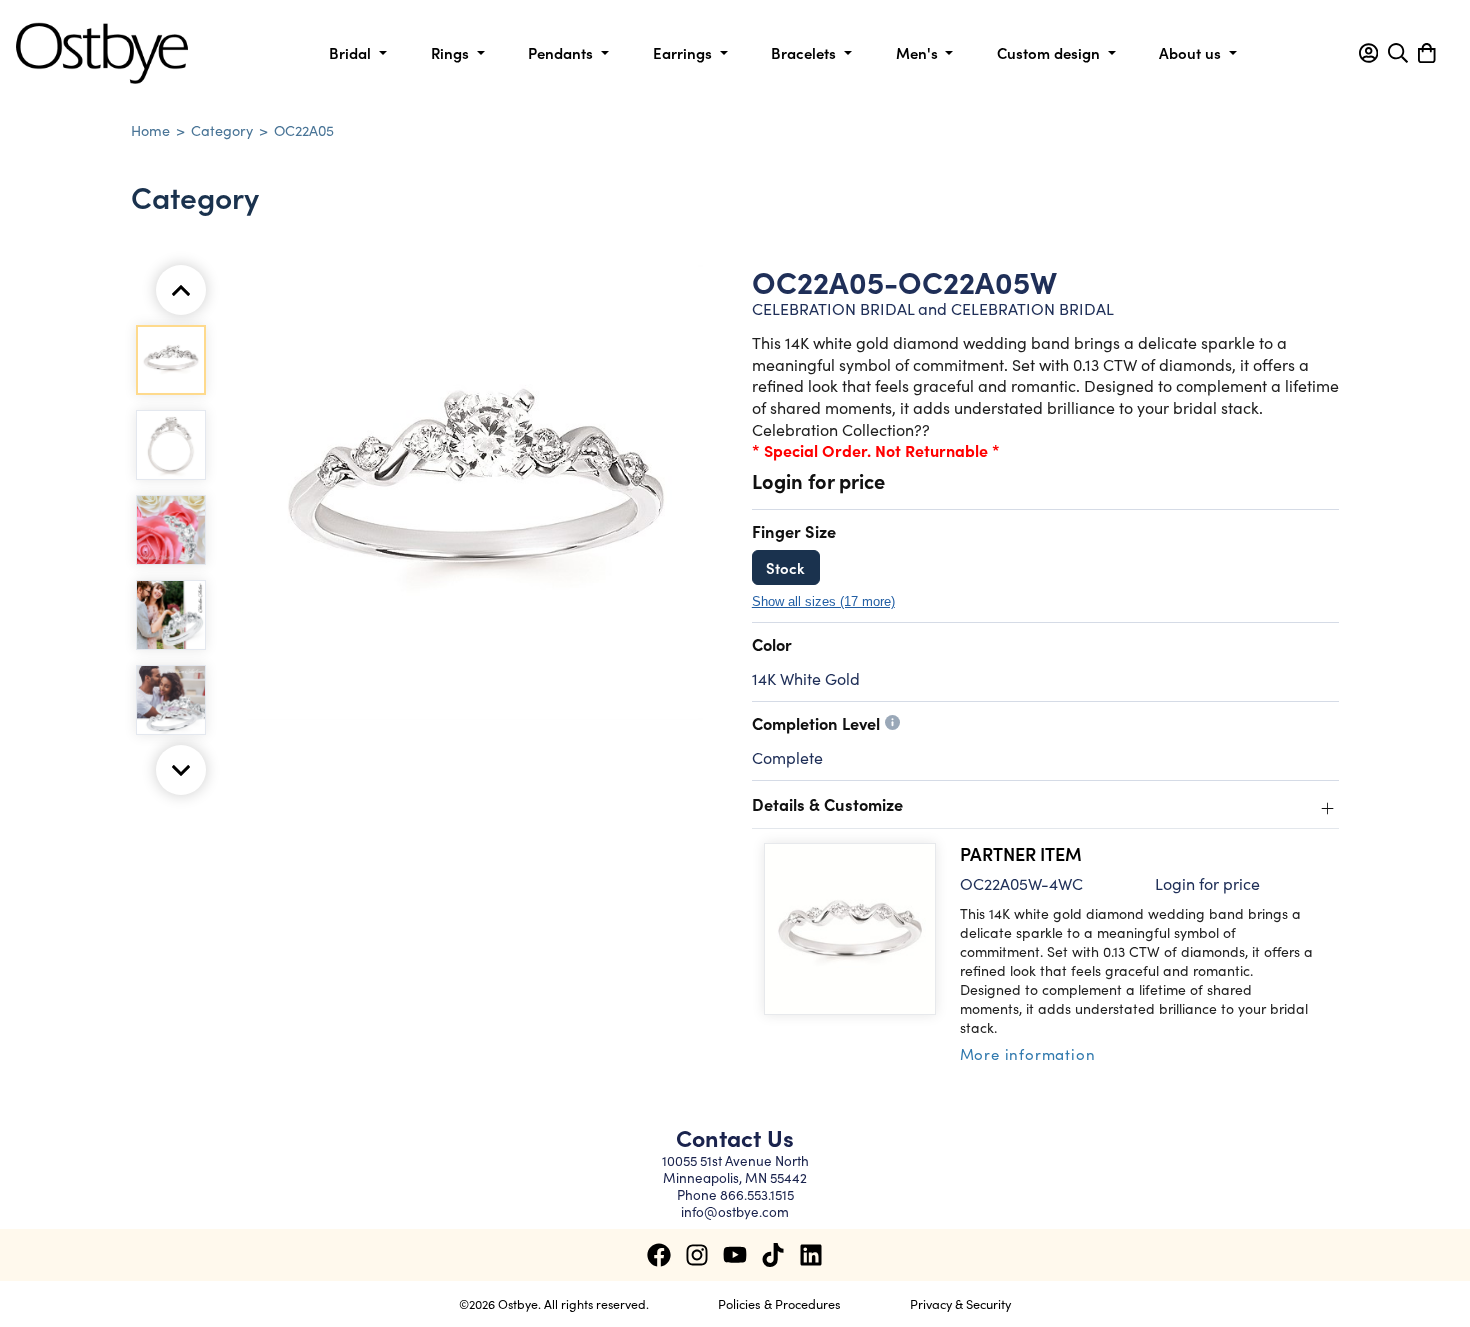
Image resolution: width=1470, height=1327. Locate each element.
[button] (1368, 53)
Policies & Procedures (779, 1303)
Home (150, 130)
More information (1028, 1053)
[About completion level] (892, 722)
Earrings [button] (684, 52)
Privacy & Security (960, 1303)
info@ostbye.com (735, 1211)
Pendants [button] (562, 52)
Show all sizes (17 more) (823, 602)
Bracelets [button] (805, 52)
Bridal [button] (352, 52)
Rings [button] (452, 52)
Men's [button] (919, 52)
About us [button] (1192, 52)
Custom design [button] (1050, 52)
